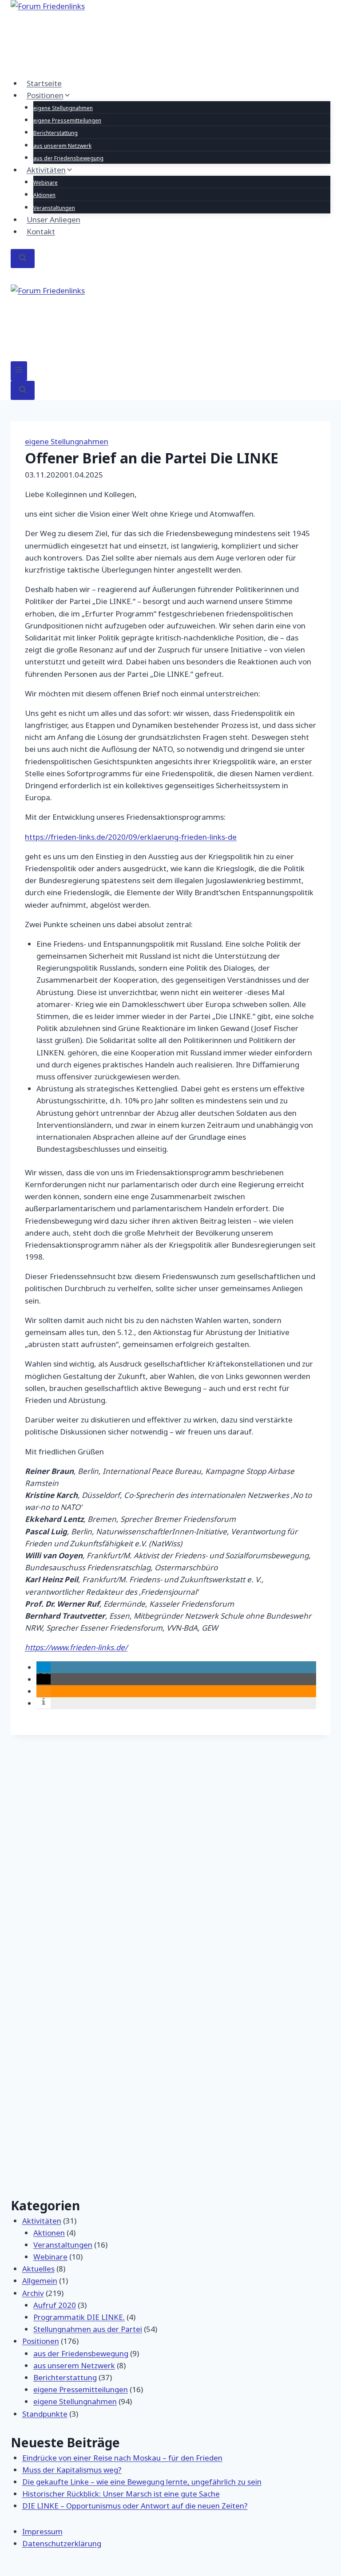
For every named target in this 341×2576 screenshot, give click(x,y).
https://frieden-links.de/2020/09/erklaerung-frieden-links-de (131, 837)
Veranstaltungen (54, 208)
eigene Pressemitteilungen (67, 121)
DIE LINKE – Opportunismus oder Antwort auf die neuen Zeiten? (135, 2506)
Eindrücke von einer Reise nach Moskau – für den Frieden (122, 2458)
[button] (44, 1667)
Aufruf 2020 (55, 2305)
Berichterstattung (56, 133)
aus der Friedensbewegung (68, 158)
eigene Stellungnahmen (63, 108)
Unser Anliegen (54, 219)
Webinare (46, 183)
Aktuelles (38, 2269)
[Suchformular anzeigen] (23, 259)
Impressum (42, 2531)
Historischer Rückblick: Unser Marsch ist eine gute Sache (121, 2494)
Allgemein (40, 2281)
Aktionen (44, 195)
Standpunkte (45, 2414)
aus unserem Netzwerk (62, 146)
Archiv (33, 2293)
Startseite (44, 83)
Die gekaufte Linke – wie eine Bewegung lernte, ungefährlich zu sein (142, 2482)
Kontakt (41, 231)
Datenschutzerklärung (62, 2543)
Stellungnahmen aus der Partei (88, 2329)
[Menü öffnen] (19, 371)
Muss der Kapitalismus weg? (72, 2470)
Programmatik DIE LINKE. (79, 2317)
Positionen (41, 2341)
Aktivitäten (42, 2221)
